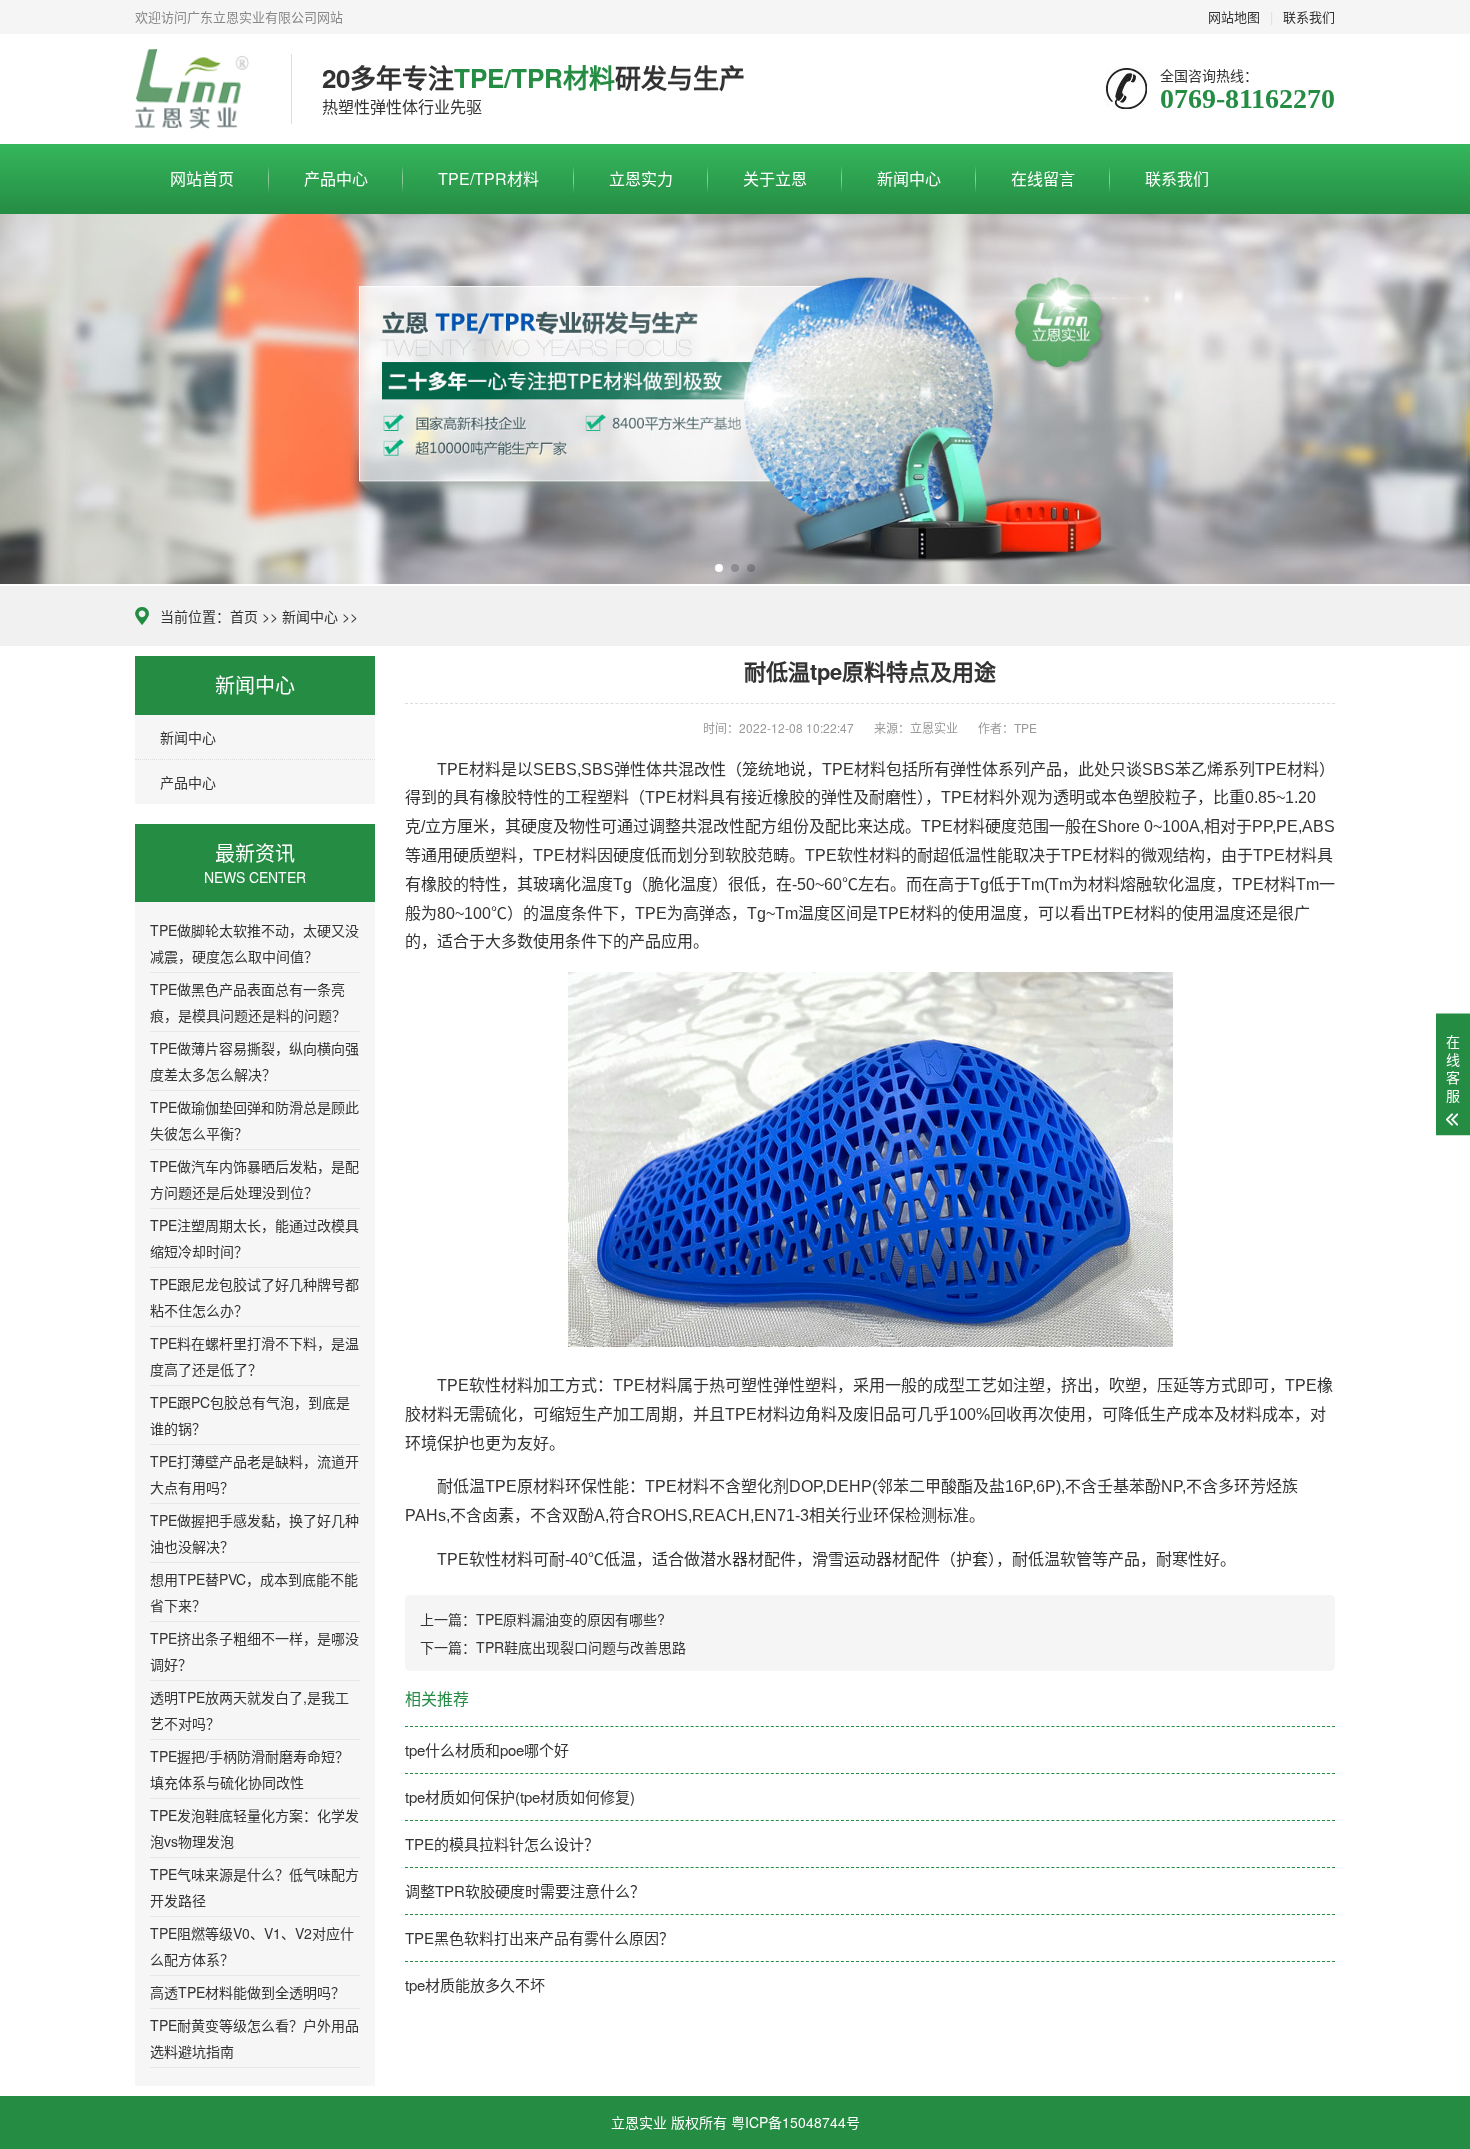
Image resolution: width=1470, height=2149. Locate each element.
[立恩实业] (198, 89)
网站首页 (202, 178)
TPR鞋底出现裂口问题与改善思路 (581, 1647)
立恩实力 (641, 178)
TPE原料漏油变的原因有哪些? (570, 1619)
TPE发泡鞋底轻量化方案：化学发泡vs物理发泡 (254, 1828)
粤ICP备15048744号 (795, 2122)
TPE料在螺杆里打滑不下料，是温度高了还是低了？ (254, 1356)
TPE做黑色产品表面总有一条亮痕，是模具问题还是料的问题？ (248, 1002)
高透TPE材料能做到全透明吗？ (247, 1992)
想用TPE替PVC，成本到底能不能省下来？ (254, 1592)
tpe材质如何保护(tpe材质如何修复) (520, 1796)
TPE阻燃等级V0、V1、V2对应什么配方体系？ (252, 1946)
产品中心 (336, 178)
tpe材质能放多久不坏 (475, 1984)
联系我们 (1177, 178)
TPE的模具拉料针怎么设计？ (502, 1843)
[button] (719, 568)
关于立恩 (775, 178)
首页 (244, 616)
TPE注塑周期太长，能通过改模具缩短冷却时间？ (254, 1238)
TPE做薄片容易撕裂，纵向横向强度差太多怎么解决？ (254, 1061)
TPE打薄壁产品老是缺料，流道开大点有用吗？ (254, 1474)
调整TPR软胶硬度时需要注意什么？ (525, 1890)
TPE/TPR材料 (488, 178)
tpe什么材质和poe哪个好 (487, 1749)
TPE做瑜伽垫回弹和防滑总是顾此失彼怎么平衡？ (254, 1120)
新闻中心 (909, 178)
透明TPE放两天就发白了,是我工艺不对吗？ (249, 1710)
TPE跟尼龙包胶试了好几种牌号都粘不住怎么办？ (254, 1297)
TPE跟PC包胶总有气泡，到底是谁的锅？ (250, 1415)
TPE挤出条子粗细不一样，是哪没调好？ (254, 1651)
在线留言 (1043, 178)
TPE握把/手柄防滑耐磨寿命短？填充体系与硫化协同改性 (249, 1769)
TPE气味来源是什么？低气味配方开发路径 (254, 1887)
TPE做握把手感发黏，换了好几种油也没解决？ (254, 1533)
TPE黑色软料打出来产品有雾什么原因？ (539, 1937)
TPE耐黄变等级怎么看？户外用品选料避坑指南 (254, 2038)
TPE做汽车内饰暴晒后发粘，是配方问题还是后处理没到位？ (254, 1179)
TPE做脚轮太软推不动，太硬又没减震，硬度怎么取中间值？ (254, 943)
